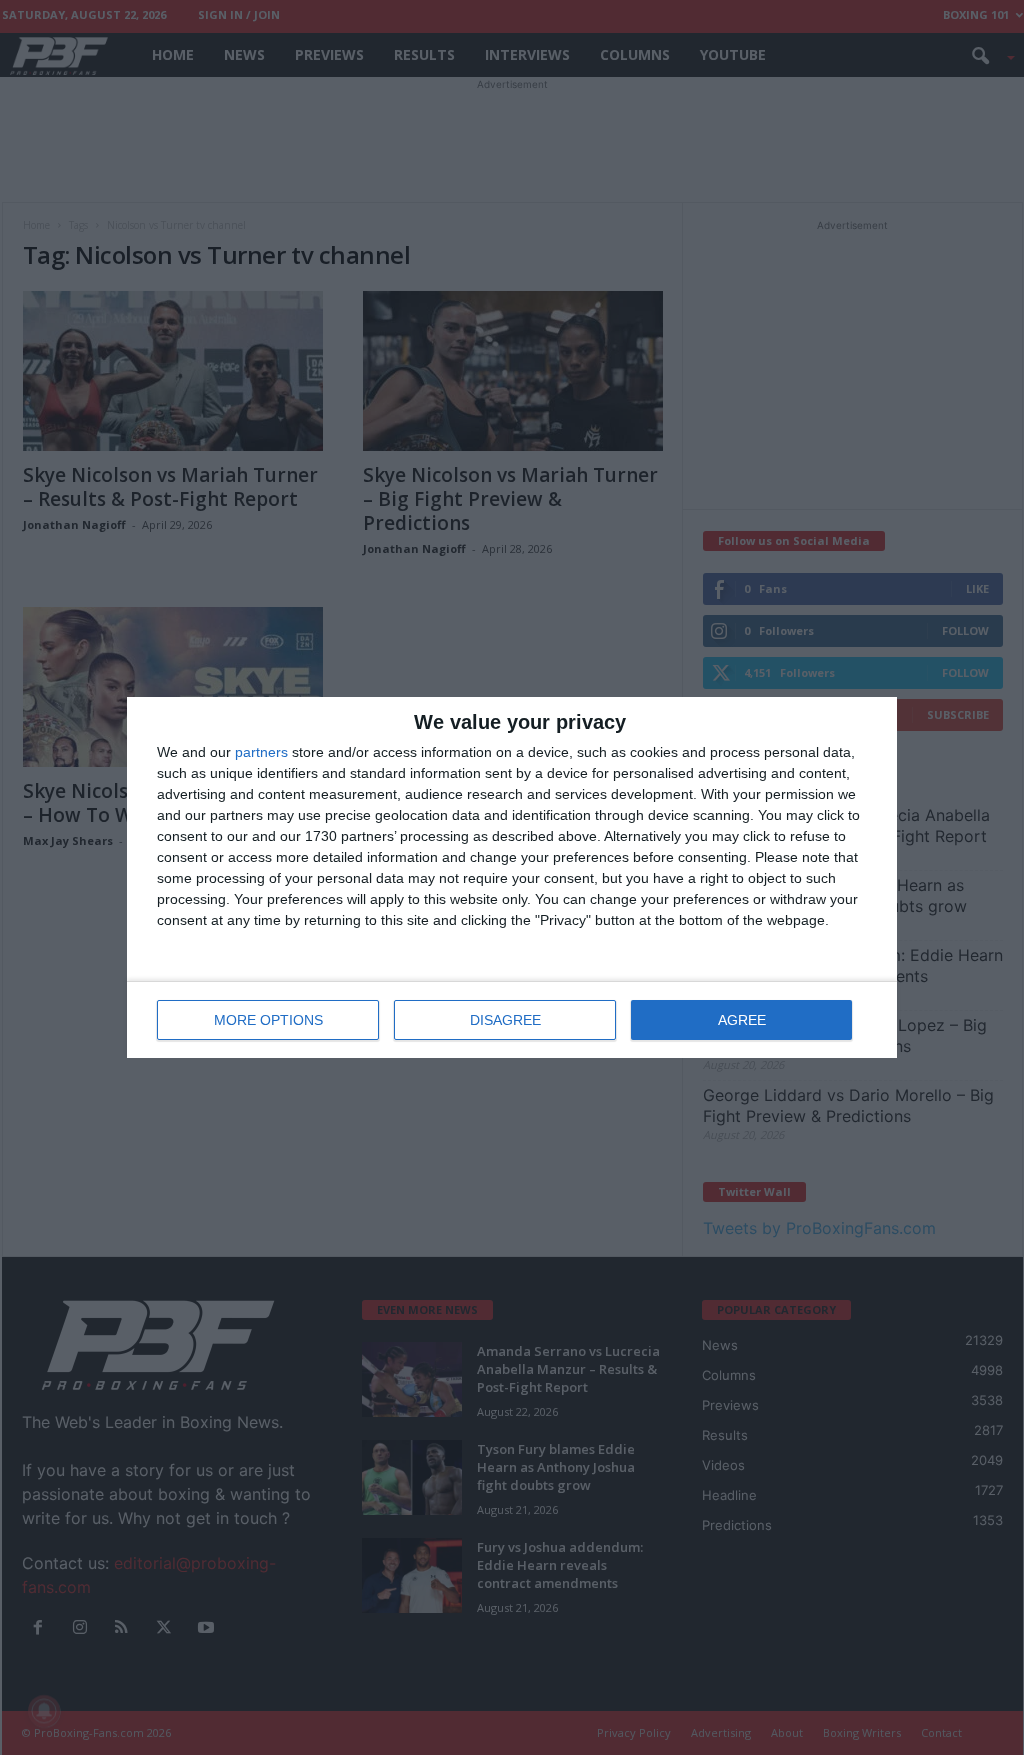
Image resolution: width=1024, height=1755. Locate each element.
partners (261, 752)
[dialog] (512, 877)
